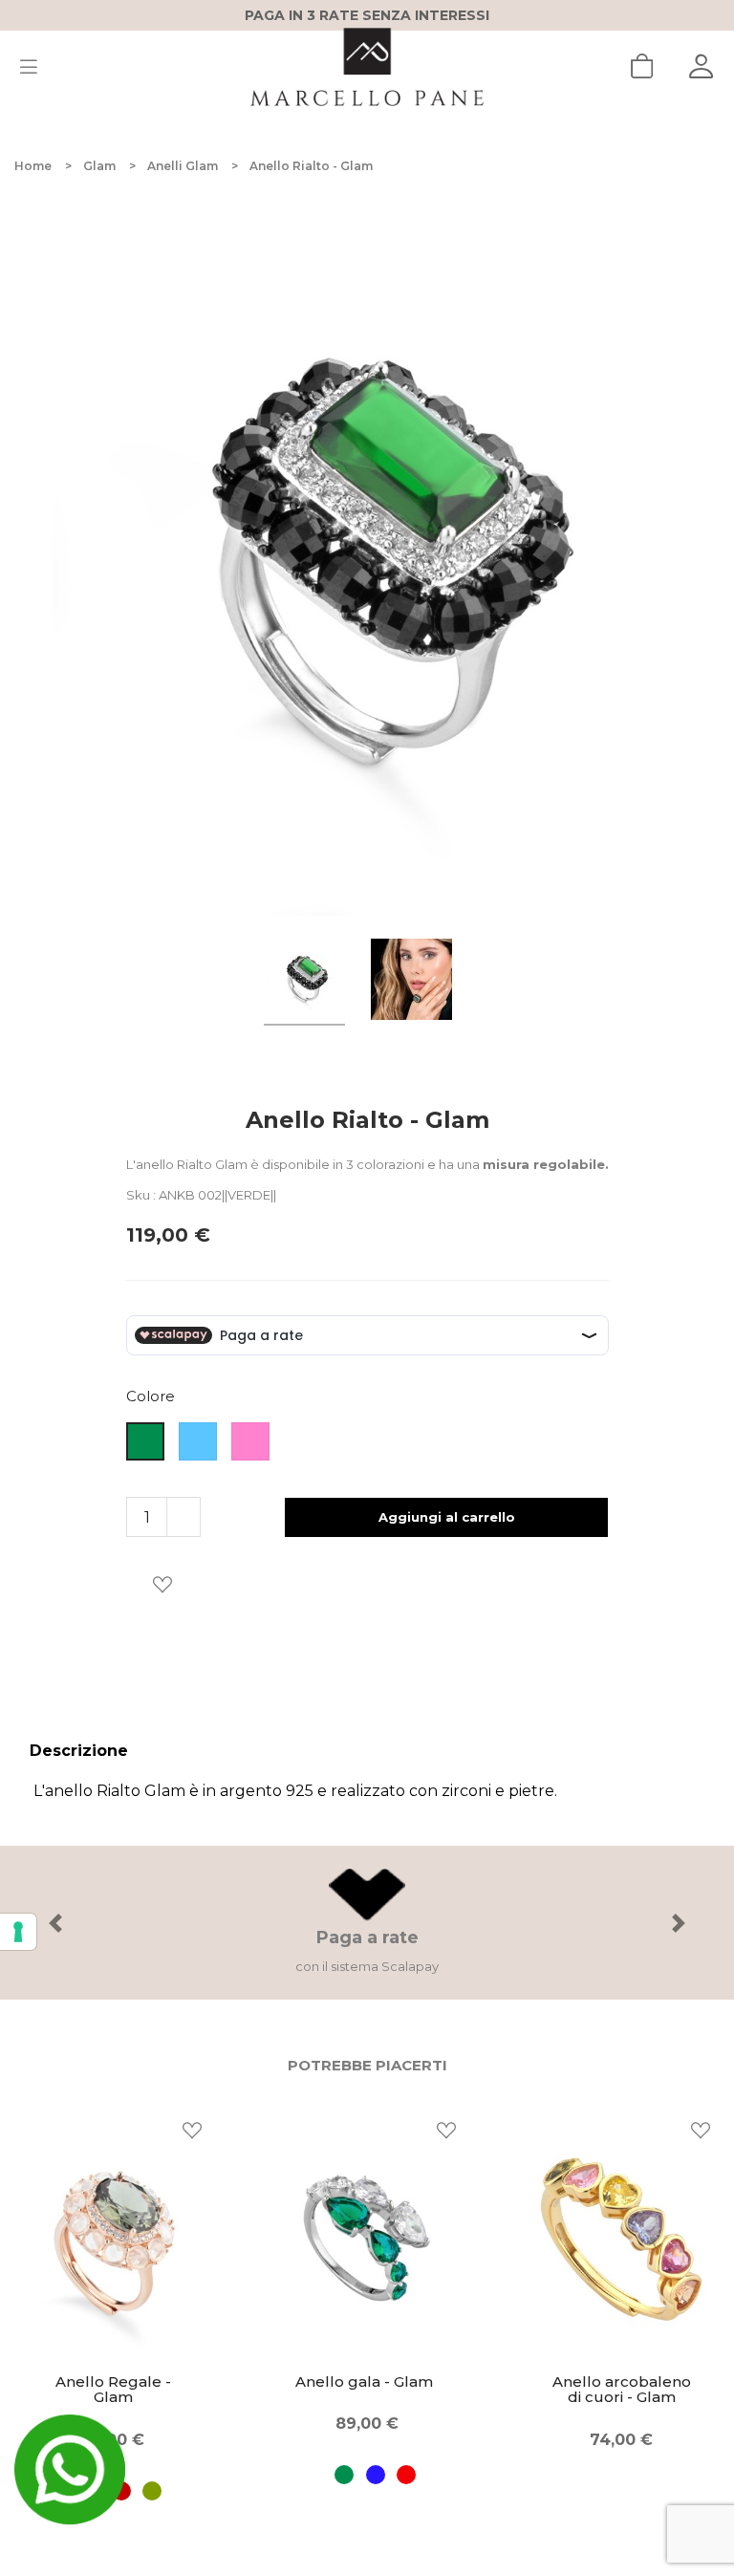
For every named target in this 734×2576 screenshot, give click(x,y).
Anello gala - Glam (116, 2382)
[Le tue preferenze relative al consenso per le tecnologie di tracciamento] (18, 1932)
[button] (55, 1923)
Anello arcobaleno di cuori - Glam (373, 2390)
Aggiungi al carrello (447, 1517)
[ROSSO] (151, 2475)
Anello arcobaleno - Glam (627, 2390)
